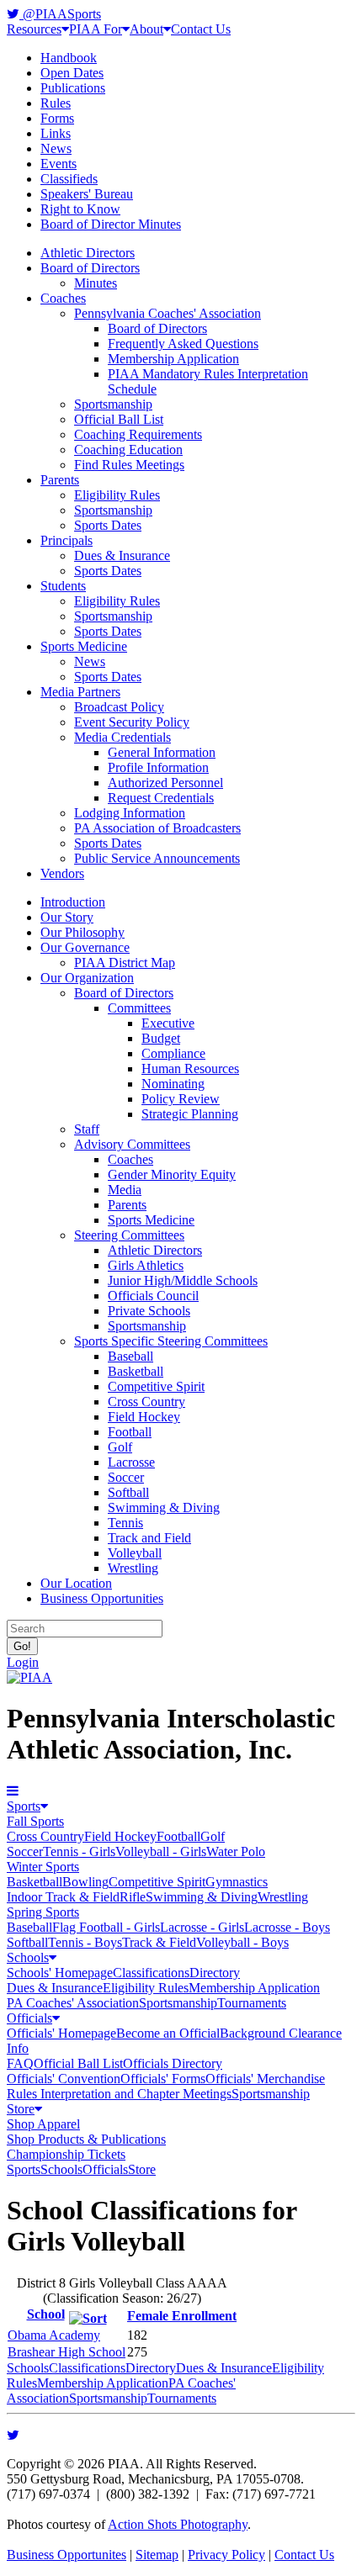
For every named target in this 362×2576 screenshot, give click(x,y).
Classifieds (69, 179)
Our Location (76, 1583)
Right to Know (80, 209)
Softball (128, 1492)
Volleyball (135, 1553)
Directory (215, 1973)
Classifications (151, 1973)
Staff (87, 1129)
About (146, 29)
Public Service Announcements (157, 858)
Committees (139, 1008)
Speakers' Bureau (87, 194)
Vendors (62, 873)
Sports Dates (108, 525)
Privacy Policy (226, 2555)
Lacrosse (131, 1462)
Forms (57, 118)
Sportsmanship (113, 404)
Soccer (126, 1477)
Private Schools (149, 1311)
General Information (162, 752)
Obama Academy (54, 2335)
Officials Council (153, 1296)
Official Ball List (119, 419)
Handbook (69, 58)
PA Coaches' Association (73, 2003)
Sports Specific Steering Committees (171, 1341)
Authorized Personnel (165, 783)
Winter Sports (43, 1867)
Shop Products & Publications (86, 2139)
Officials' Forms (163, 2079)
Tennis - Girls (79, 1851)
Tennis (125, 1523)
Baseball (130, 1356)
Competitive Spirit (156, 1386)
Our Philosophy (83, 932)
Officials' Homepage (61, 2033)
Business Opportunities (102, 1598)
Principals (67, 540)
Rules (56, 103)
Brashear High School (67, 2352)
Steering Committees (129, 1235)
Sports (24, 1806)
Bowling (85, 1882)
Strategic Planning (190, 1114)
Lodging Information (130, 813)
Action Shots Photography (178, 2524)
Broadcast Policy (119, 707)
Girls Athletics (146, 1265)
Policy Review (181, 1099)
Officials (29, 2018)
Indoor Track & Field (63, 1897)
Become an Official (168, 2033)
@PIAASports (60, 14)
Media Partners (80, 692)
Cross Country (146, 1402)
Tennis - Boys (85, 1942)
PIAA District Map (125, 963)
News (56, 148)
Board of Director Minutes (111, 224)
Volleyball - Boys (242, 1942)
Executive (168, 1023)
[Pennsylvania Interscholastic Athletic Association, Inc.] (29, 1677)
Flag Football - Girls (106, 1927)
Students (63, 586)
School (46, 2314)
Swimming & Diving (164, 1508)
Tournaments (252, 2003)
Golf (120, 1447)
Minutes (96, 283)
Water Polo (236, 1851)
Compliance (173, 1053)
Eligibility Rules (117, 495)
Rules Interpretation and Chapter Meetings (119, 2094)
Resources (34, 29)
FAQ (20, 2063)
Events (59, 164)
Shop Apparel (43, 2124)
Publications (73, 88)
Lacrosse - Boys (287, 1927)
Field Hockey (144, 1417)
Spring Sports (43, 1912)
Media (125, 1190)
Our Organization (87, 978)
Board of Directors (90, 268)
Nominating (173, 1084)
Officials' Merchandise (265, 2079)
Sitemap (157, 2555)
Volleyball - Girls (161, 1851)
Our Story (67, 917)
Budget (161, 1038)
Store (21, 2109)
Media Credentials (122, 737)
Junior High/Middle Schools (183, 1280)
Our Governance (85, 947)
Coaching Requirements (138, 434)
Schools (28, 1957)
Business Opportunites (67, 2555)
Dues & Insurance (122, 555)
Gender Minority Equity (172, 1174)
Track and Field (149, 1538)
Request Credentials (161, 798)
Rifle (133, 1897)
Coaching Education (128, 450)
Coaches (63, 298)
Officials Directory (173, 2063)
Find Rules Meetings (129, 465)
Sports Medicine (84, 646)
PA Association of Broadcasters (157, 828)
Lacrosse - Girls (202, 1927)
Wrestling (133, 1568)
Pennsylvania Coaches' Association (168, 313)
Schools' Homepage (60, 1973)
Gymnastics (237, 1882)
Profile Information (158, 767)
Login (23, 1662)
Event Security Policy (132, 722)
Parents (60, 480)
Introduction (73, 902)
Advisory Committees (132, 1144)
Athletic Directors (88, 253)
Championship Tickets (66, 2154)
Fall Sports (35, 1821)
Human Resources (190, 1068)
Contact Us (201, 29)
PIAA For (96, 29)
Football (130, 1432)
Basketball (136, 1371)
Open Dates (72, 73)
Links (56, 133)
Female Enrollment (182, 2316)
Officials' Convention (64, 2079)
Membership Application (173, 359)
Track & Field (159, 1942)
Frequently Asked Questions (183, 344)
